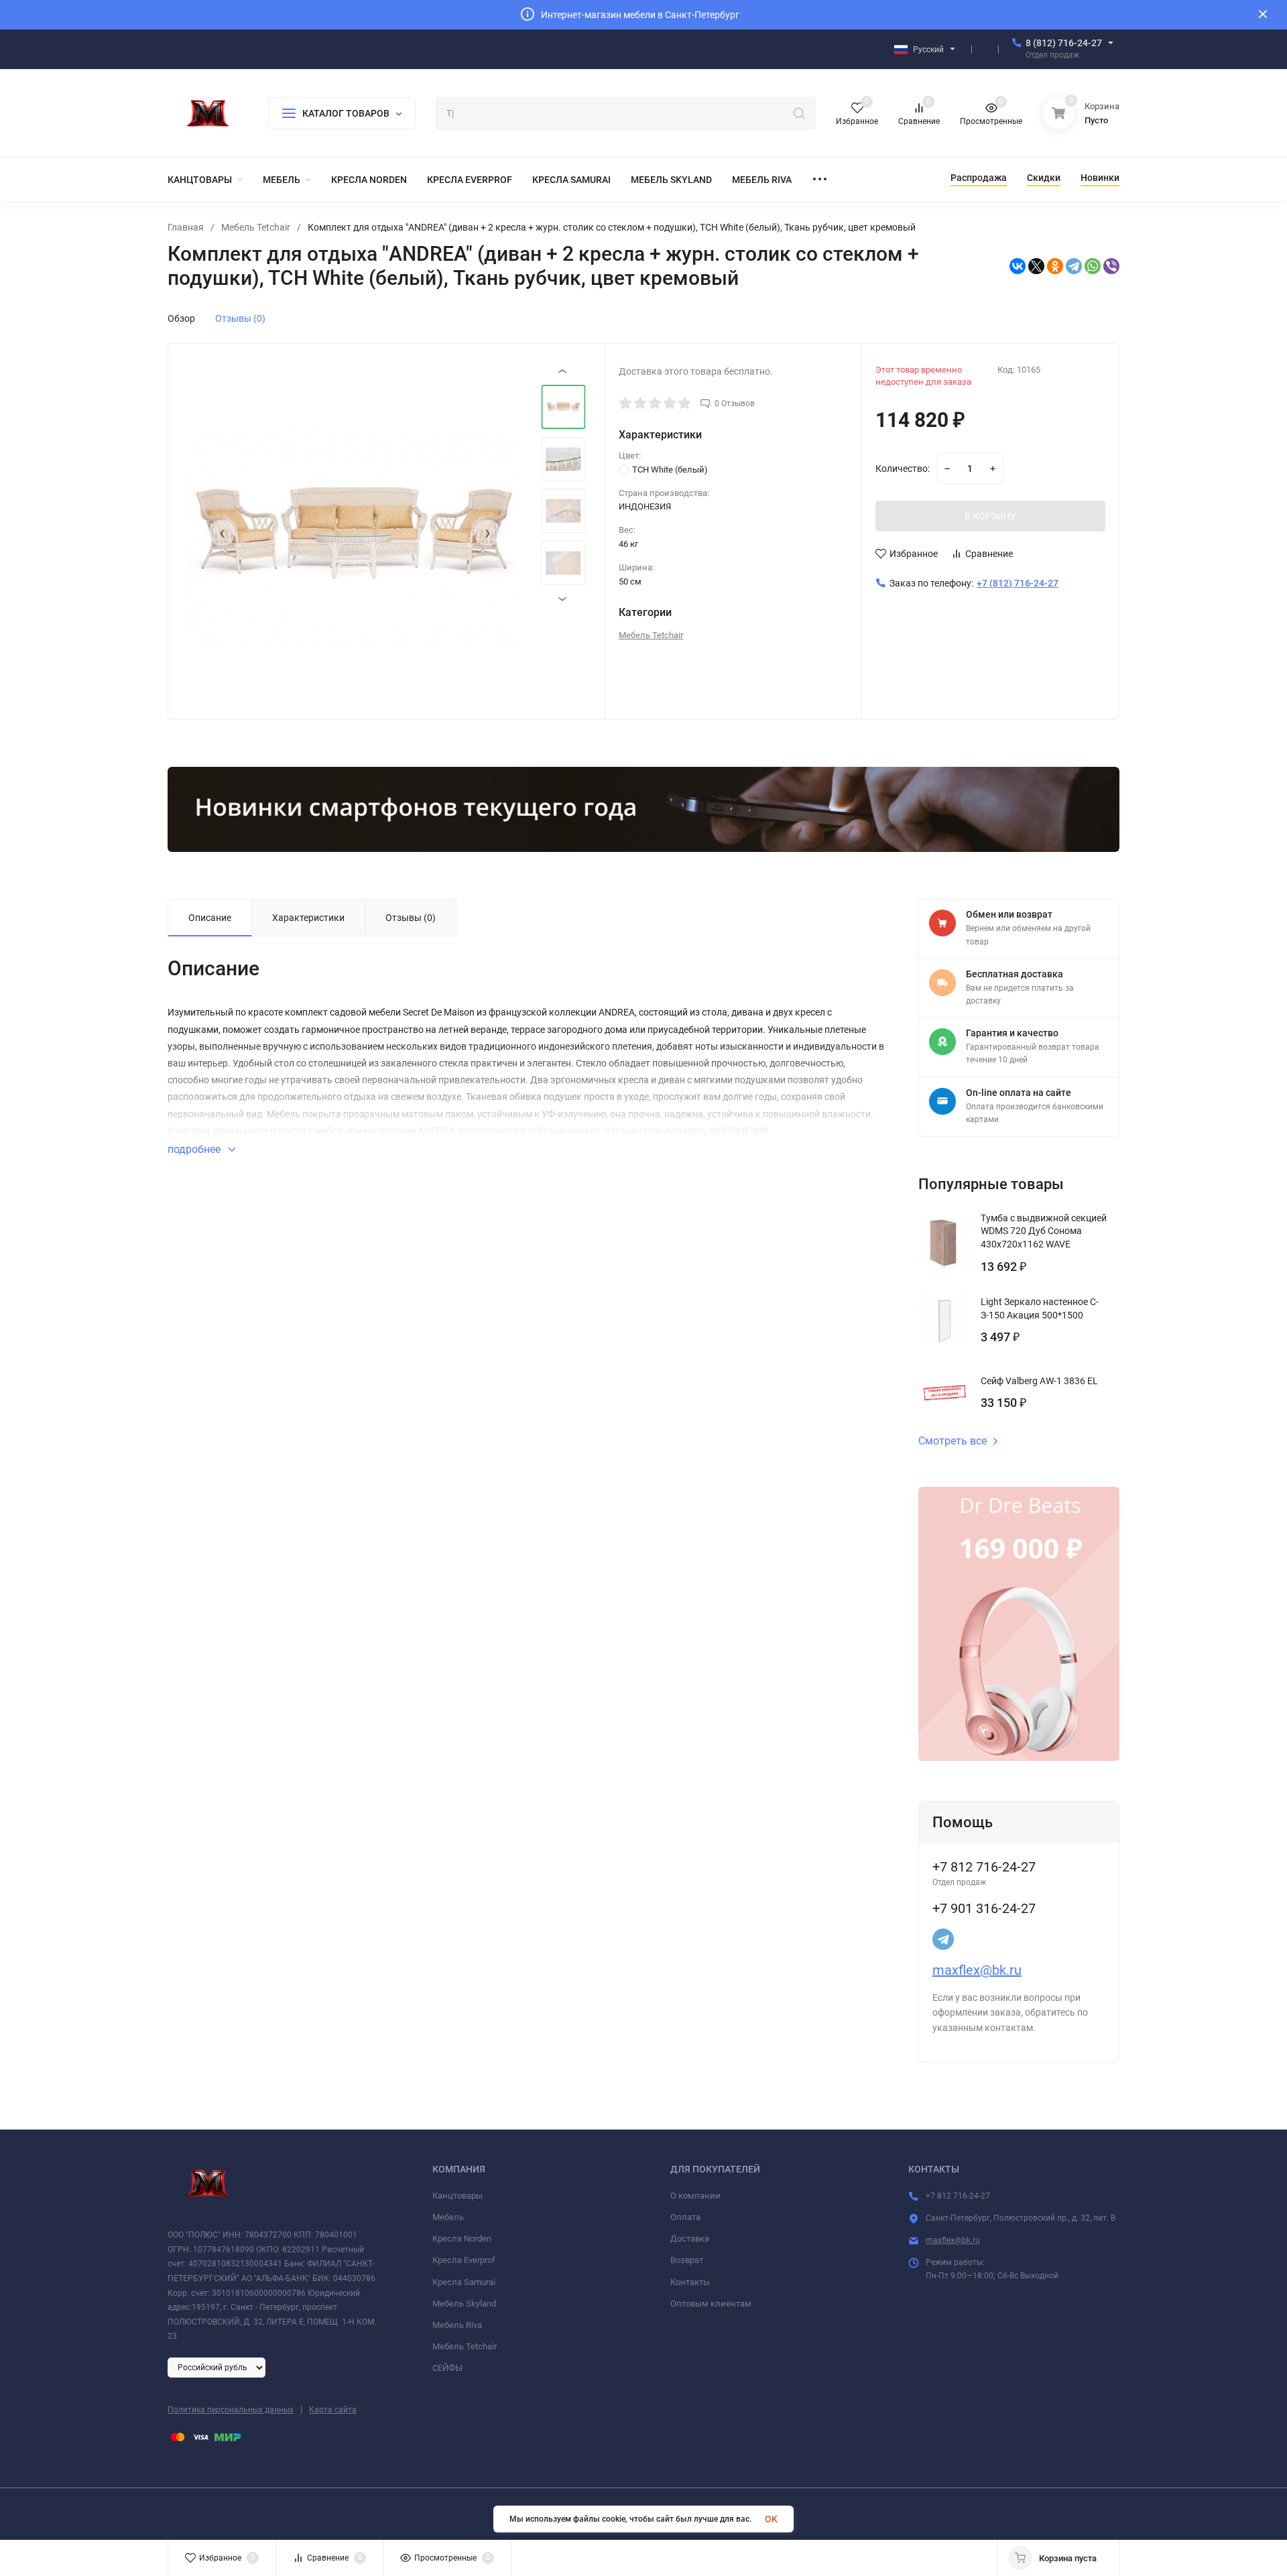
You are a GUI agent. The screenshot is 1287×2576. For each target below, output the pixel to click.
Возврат (687, 2260)
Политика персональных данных (231, 2410)
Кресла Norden (462, 2238)
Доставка (690, 2238)
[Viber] (1111, 266)
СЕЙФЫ (447, 2368)
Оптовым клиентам (711, 2304)
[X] (1036, 266)
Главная (186, 227)
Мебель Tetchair (256, 227)
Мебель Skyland (464, 2304)
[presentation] (222, 533)
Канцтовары (457, 2196)
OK (771, 2519)
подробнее (195, 1149)
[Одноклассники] (1055, 266)
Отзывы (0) (240, 318)
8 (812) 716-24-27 (1064, 43)
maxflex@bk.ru (977, 1970)
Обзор (181, 318)
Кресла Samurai (464, 2282)
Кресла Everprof (464, 2260)
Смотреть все (953, 1441)
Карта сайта (333, 2410)
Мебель (448, 2217)
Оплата (685, 2217)
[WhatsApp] (1093, 266)
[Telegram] (1074, 266)
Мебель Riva (457, 2325)
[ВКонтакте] (1018, 266)
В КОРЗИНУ (990, 516)
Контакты (690, 2282)
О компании (695, 2196)
